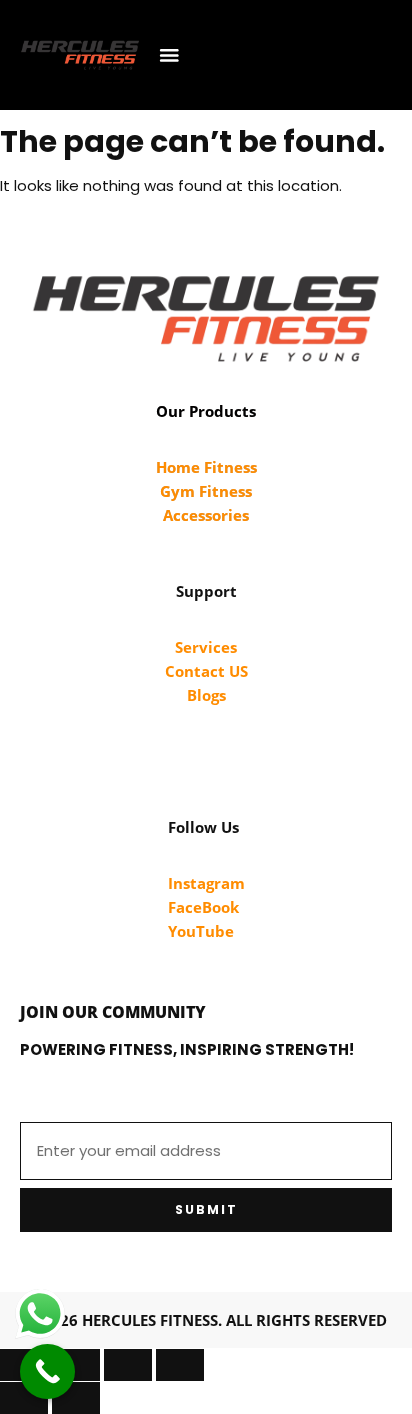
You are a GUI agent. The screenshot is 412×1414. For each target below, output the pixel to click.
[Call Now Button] (47, 1371)
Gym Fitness (206, 491)
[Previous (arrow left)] (24, 1398)
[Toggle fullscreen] (76, 1365)
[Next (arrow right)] (76, 1398)
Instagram (206, 883)
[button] (169, 55)
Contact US (206, 671)
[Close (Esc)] (180, 1365)
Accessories (206, 515)
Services (206, 647)
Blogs (206, 695)
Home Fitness (206, 467)
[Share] (128, 1365)
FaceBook (203, 907)
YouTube (201, 931)
